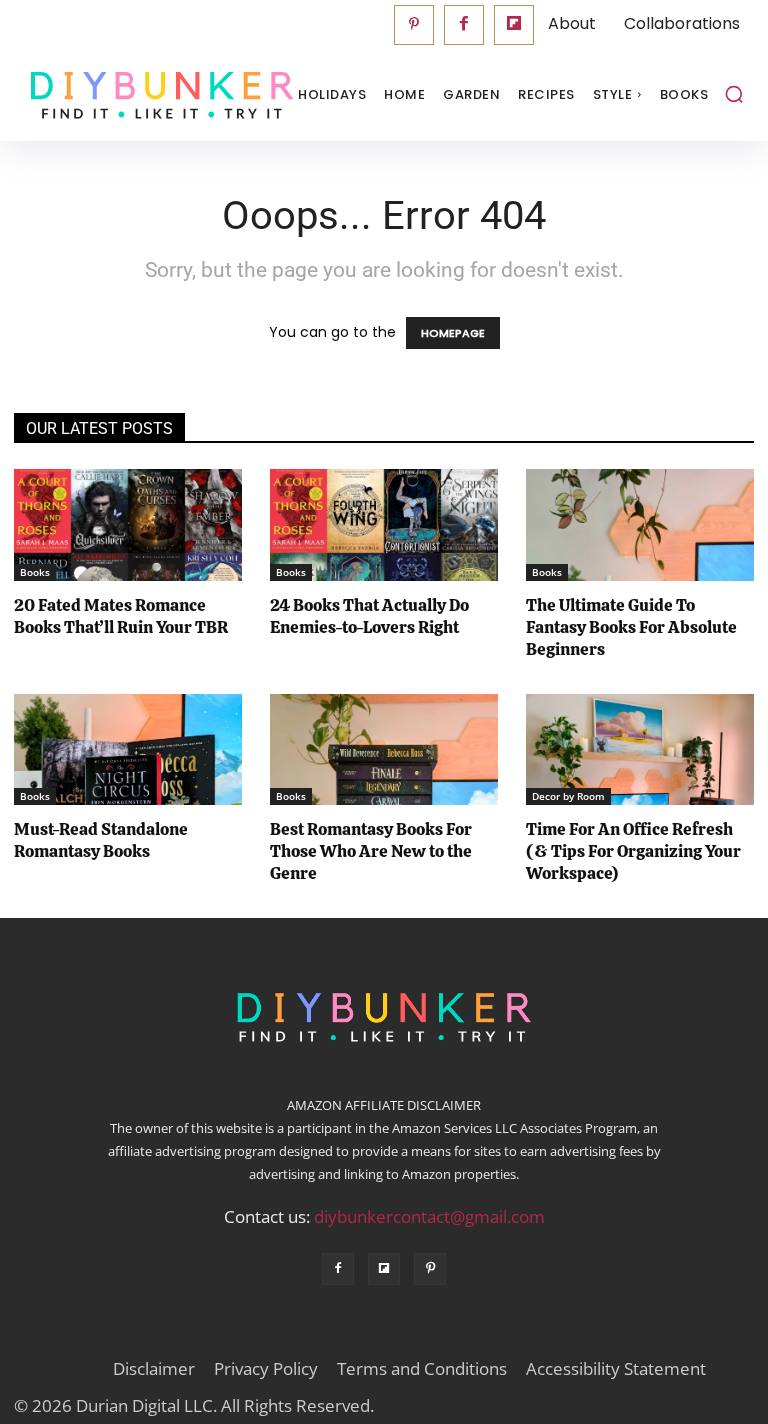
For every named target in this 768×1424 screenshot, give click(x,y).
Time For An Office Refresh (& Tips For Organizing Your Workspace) (633, 851)
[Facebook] (464, 25)
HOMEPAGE (453, 333)
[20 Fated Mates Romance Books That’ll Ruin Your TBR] (128, 525)
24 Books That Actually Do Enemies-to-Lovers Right (369, 616)
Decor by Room (568, 796)
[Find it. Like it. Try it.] (114, 95)
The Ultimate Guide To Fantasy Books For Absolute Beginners (631, 627)
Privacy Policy (266, 1369)
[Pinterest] (414, 25)
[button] (734, 94)
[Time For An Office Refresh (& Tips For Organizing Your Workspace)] (640, 750)
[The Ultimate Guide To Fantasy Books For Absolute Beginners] (640, 525)
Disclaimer (154, 1369)
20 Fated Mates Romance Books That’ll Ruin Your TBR (121, 616)
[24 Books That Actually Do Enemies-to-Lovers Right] (384, 525)
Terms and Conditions (422, 1369)
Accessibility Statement (616, 1369)
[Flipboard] (514, 25)
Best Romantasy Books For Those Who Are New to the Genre (371, 851)
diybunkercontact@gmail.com (429, 1216)
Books (35, 572)
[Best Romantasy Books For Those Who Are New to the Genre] (384, 750)
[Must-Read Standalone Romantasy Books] (128, 750)
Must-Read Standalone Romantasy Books (101, 840)
